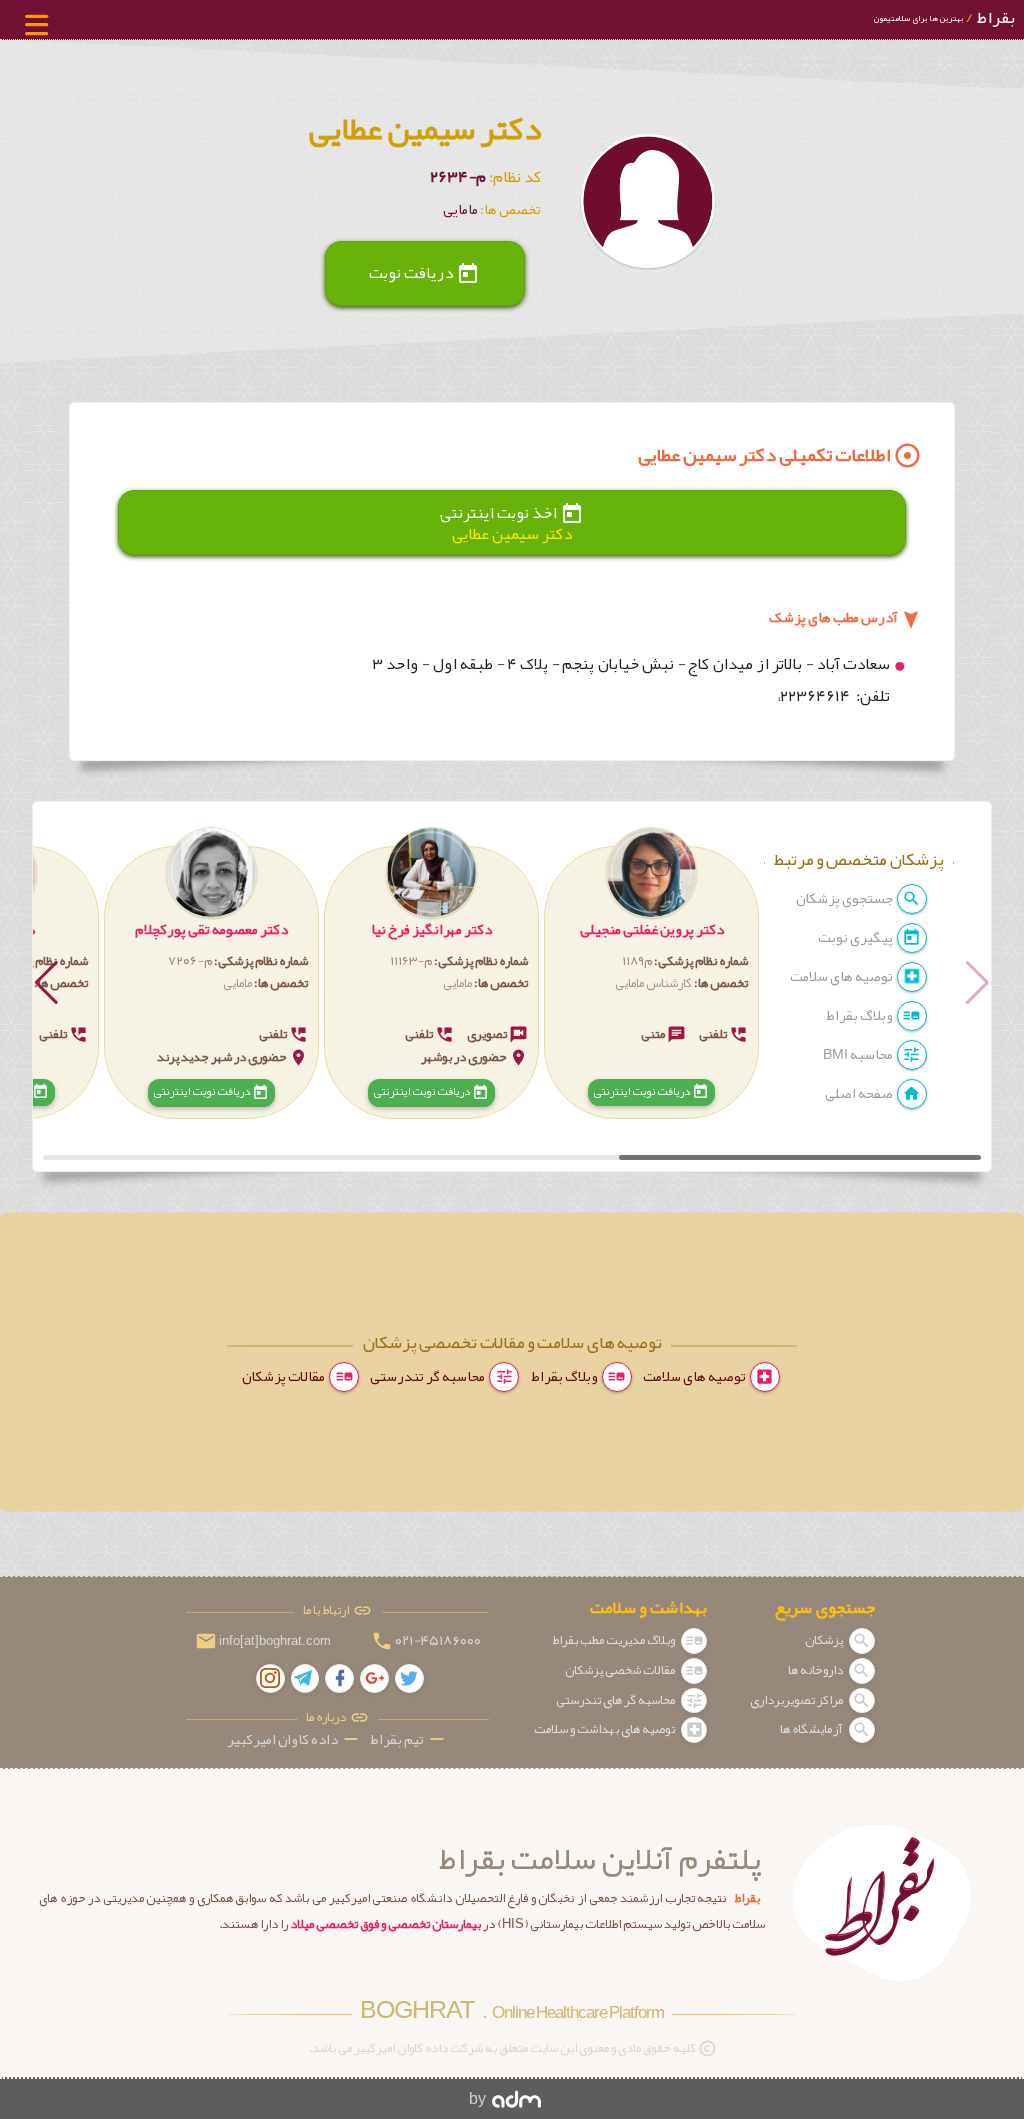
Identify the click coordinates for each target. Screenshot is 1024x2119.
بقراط (944, 17)
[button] (651, 974)
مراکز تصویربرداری (797, 1700)
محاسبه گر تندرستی (428, 1376)
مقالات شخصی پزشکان (621, 1670)
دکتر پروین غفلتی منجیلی (652, 929)
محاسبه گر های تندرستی (616, 1700)
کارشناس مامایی (653, 983)
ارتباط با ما (328, 1610)
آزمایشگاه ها (812, 1729)
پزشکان (825, 1640)
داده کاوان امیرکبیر (294, 1739)
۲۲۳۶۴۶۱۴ (816, 696)
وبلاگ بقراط (860, 1015)
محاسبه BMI (859, 1054)
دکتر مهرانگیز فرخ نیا (431, 929)
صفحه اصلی (860, 1093)
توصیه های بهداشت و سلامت (605, 1729)
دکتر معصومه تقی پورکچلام (211, 929)
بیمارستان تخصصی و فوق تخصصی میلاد (385, 1924)
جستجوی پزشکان (845, 898)
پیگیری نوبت (856, 937)
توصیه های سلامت (842, 976)
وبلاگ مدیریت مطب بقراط (614, 1640)
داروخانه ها (816, 1670)
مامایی (457, 983)
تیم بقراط (409, 1739)
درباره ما (328, 1717)
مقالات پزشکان (284, 1376)
